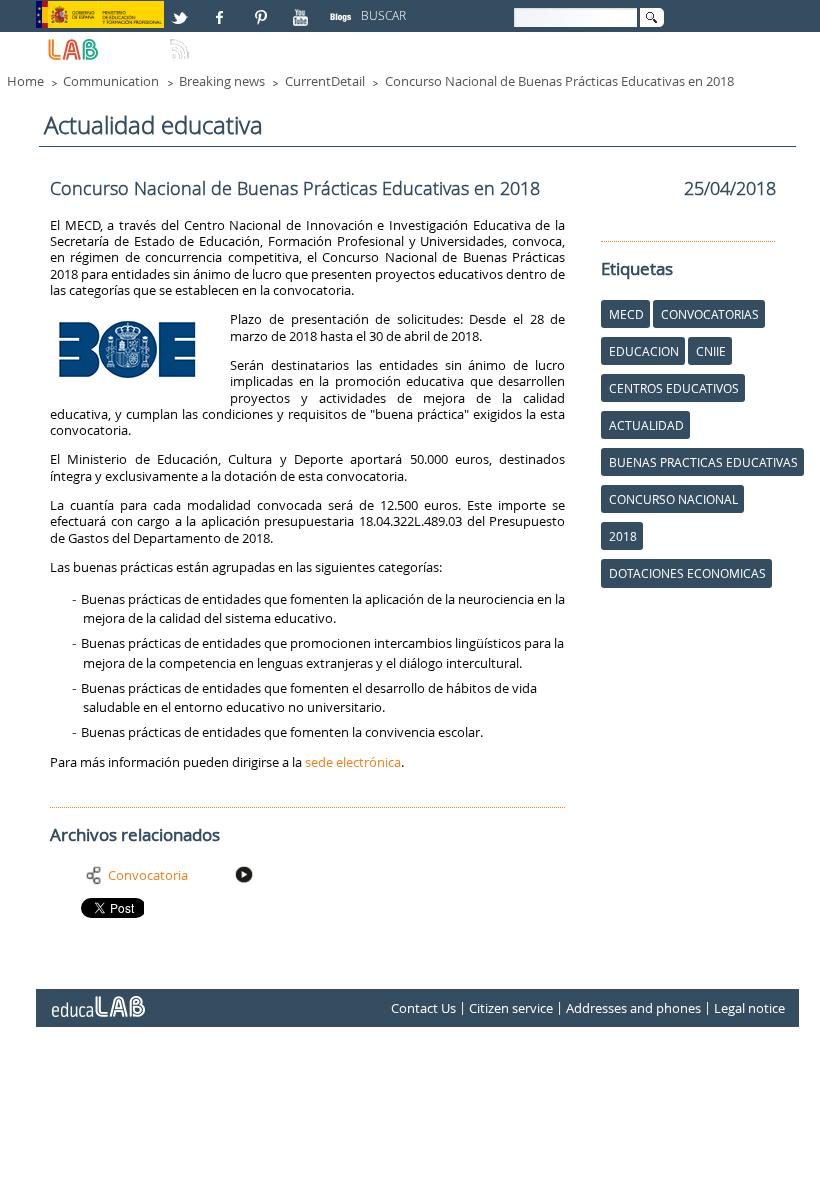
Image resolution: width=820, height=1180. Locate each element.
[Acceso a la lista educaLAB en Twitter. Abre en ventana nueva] (182, 9)
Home (25, 81)
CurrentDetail (325, 81)
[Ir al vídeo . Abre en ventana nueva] (246, 875)
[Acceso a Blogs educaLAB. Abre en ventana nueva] (343, 9)
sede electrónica (353, 762)
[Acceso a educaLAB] (97, 999)
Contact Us (423, 1008)
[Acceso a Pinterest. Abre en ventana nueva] (262, 9)
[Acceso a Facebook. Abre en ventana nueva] (222, 9)
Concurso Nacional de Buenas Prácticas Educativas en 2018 (559, 81)
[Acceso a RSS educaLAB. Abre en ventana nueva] (182, 41)
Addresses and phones (633, 1008)
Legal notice (749, 1008)
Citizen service (511, 1008)
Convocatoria (148, 875)
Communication (111, 81)
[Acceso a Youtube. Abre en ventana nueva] (303, 9)
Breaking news (222, 81)
